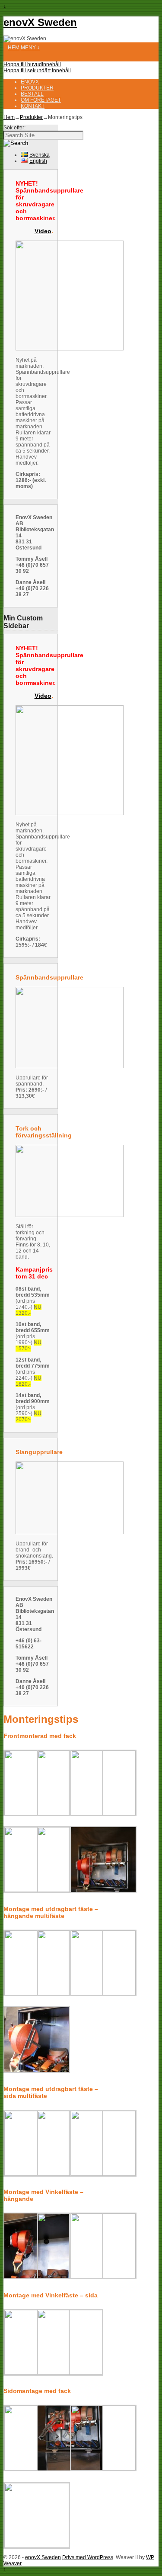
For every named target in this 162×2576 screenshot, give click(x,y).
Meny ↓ (30, 48)
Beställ (32, 94)
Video (43, 231)
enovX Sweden (40, 22)
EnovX (30, 82)
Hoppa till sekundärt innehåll (37, 71)
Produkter (37, 88)
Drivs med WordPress (88, 2557)
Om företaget (41, 100)
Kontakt (33, 106)
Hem (14, 48)
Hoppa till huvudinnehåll (32, 64)
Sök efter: (14, 128)
